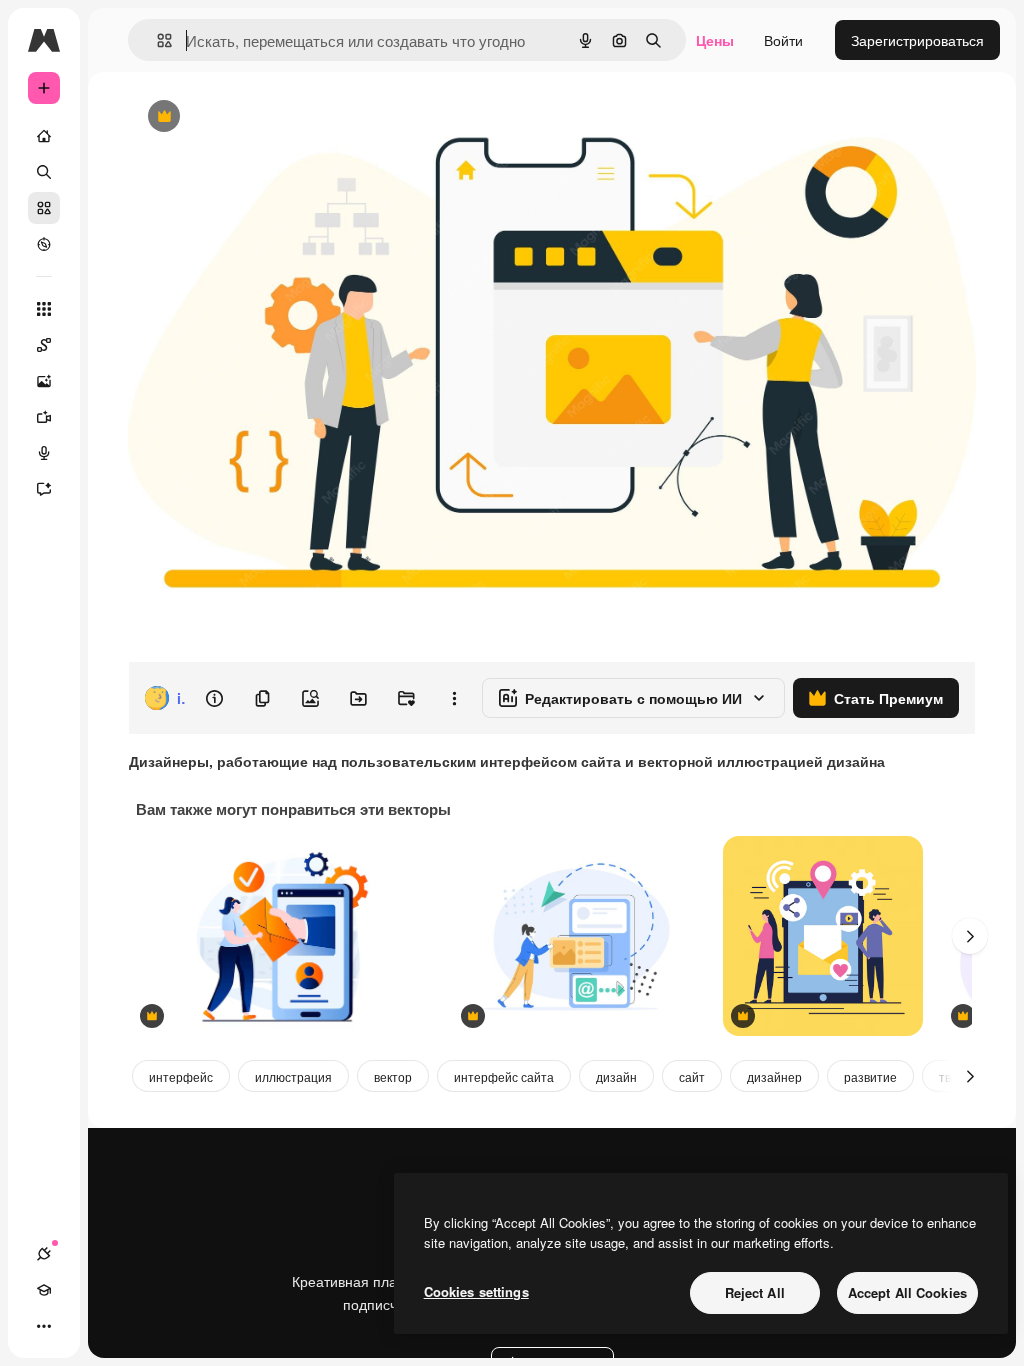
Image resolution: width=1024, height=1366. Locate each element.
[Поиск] (44, 172)
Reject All (755, 1292)
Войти (783, 40)
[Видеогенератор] (44, 417)
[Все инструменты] (44, 309)
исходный (262, 117)
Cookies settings (476, 1291)
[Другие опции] (454, 698)
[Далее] (970, 936)
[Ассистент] (44, 489)
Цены (715, 40)
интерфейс (181, 1076)
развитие (870, 1076)
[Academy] (44, 1290)
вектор (393, 1076)
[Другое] (44, 1326)
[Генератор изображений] (44, 381)
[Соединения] (44, 1254)
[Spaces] (44, 345)
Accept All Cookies (907, 1292)
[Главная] (44, 136)
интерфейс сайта (504, 1076)
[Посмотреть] (44, 244)
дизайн (616, 1076)
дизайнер (774, 1076)
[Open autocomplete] (156, 40)
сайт (692, 1076)
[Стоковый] (44, 208)
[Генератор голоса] (44, 453)
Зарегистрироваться (917, 40)
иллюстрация (293, 1076)
